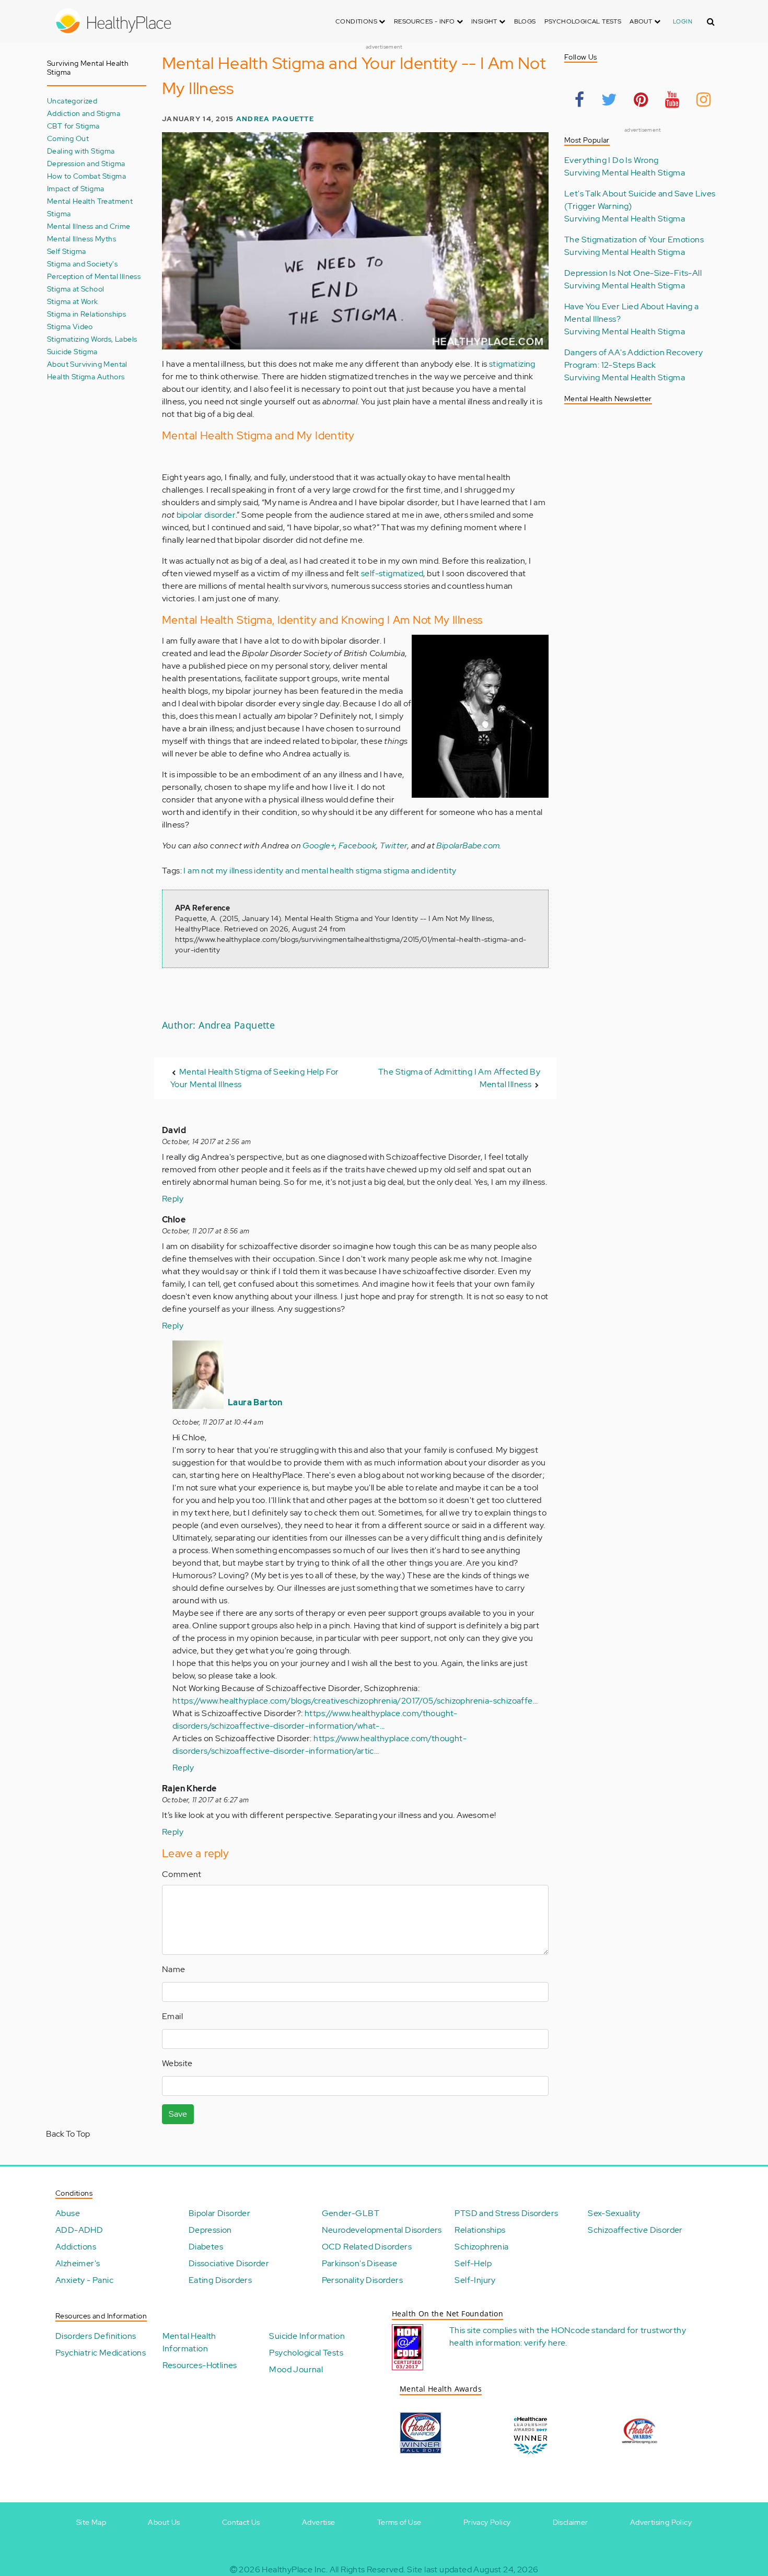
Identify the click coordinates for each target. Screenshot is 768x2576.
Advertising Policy (661, 2522)
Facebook (357, 846)
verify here (545, 2343)
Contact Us (241, 2522)
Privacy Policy (487, 2522)
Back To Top (68, 2134)
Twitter (394, 846)
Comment (182, 1874)
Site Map (91, 2522)
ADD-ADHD (79, 2230)
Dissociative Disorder (229, 2263)
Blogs (525, 21)
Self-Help (473, 2263)
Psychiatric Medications (101, 2353)
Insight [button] (485, 21)
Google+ (319, 846)
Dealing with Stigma (81, 151)
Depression (210, 2230)
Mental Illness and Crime (89, 226)
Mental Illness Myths (82, 238)
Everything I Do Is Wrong (612, 160)
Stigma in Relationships (86, 314)
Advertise (319, 2522)
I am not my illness (218, 871)
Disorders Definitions (96, 2336)
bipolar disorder (206, 515)
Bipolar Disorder (219, 2213)
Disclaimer (571, 2522)
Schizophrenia (481, 2247)
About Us (164, 2522)
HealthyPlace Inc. (295, 2569)
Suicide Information (307, 2336)
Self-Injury (475, 2280)
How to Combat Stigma (86, 176)
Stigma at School (75, 289)
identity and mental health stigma (318, 871)
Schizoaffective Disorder (635, 2230)
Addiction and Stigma (84, 113)
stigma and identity (420, 871)
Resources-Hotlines (200, 2365)
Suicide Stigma (72, 351)
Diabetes (206, 2247)
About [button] (642, 21)
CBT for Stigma (73, 126)
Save (178, 2114)
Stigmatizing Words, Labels (92, 339)
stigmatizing (512, 364)
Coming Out (68, 138)
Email (172, 2016)
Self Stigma (66, 251)
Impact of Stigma (75, 188)
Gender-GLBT (351, 2213)
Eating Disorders (220, 2280)
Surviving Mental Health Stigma (625, 173)
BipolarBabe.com (468, 846)
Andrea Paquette (275, 119)
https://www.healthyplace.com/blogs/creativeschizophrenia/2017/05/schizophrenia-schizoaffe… (355, 1701)
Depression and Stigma (86, 163)
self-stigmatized (392, 573)
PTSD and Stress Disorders (506, 2213)
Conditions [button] (357, 21)
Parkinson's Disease (360, 2263)
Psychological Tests (583, 21)
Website (177, 2063)
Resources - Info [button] (425, 21)
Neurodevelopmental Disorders (382, 2230)
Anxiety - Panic (84, 2280)
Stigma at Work (73, 301)
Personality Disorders (362, 2280)
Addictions (76, 2247)
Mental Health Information (189, 2342)
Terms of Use (399, 2522)
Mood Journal (296, 2369)
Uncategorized (72, 101)
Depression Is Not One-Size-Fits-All (633, 273)
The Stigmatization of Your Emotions (634, 240)
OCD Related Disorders (367, 2247)
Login (683, 21)
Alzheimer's (78, 2263)
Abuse (68, 2213)
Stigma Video (70, 326)
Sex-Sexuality (614, 2213)
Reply (173, 1199)
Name (174, 1969)
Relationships (480, 2230)
